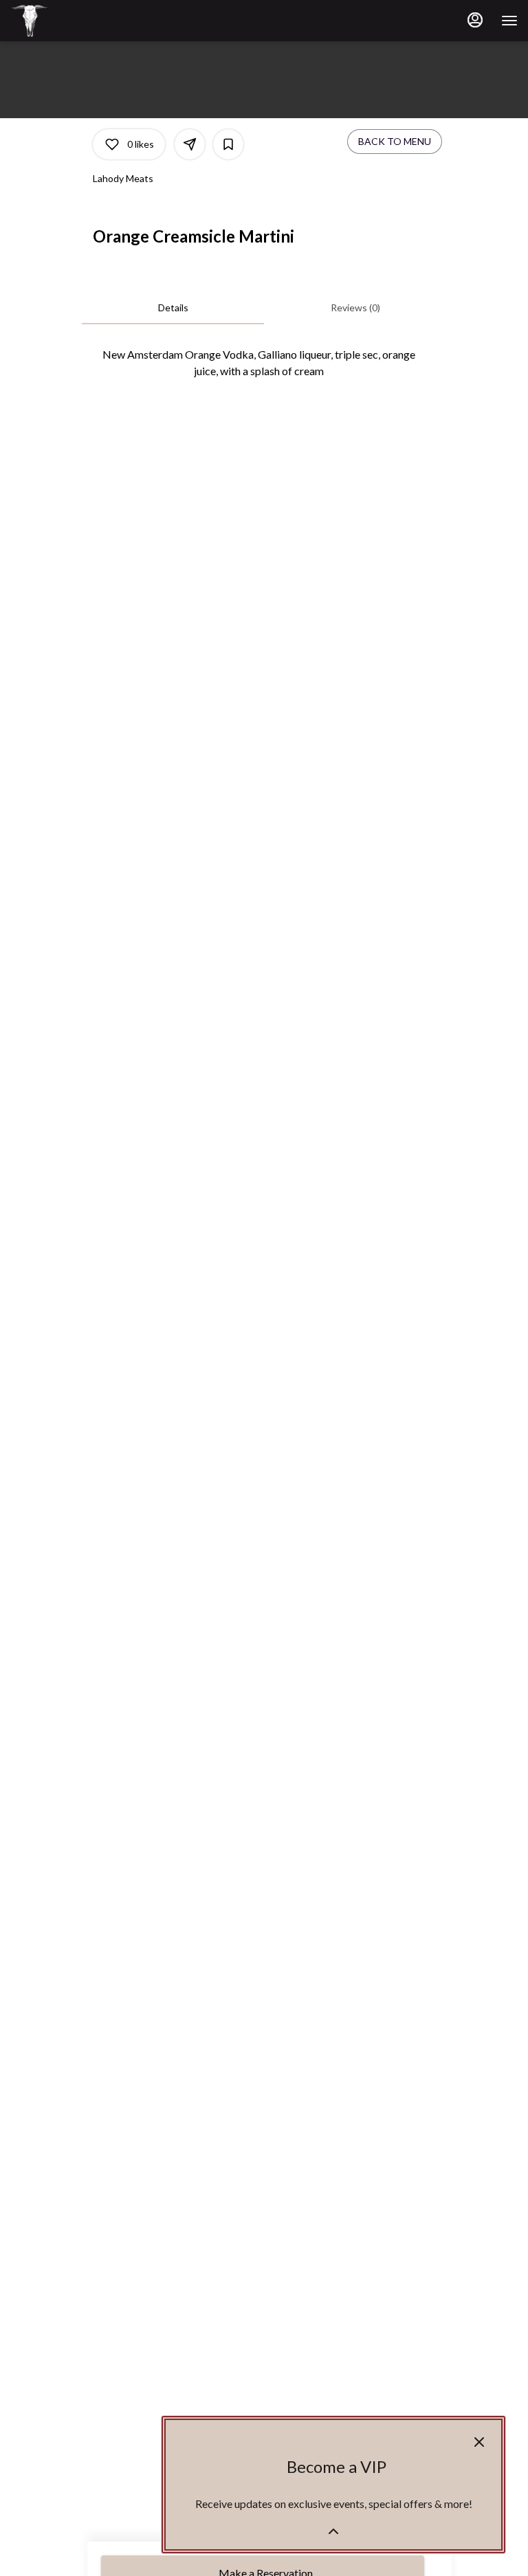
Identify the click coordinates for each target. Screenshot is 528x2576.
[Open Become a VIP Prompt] (333, 2531)
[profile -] (475, 20)
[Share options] (190, 144)
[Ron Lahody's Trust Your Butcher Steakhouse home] (72, 21)
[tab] (173, 308)
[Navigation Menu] (509, 21)
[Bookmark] (228, 144)
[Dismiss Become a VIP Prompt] (479, 2442)
